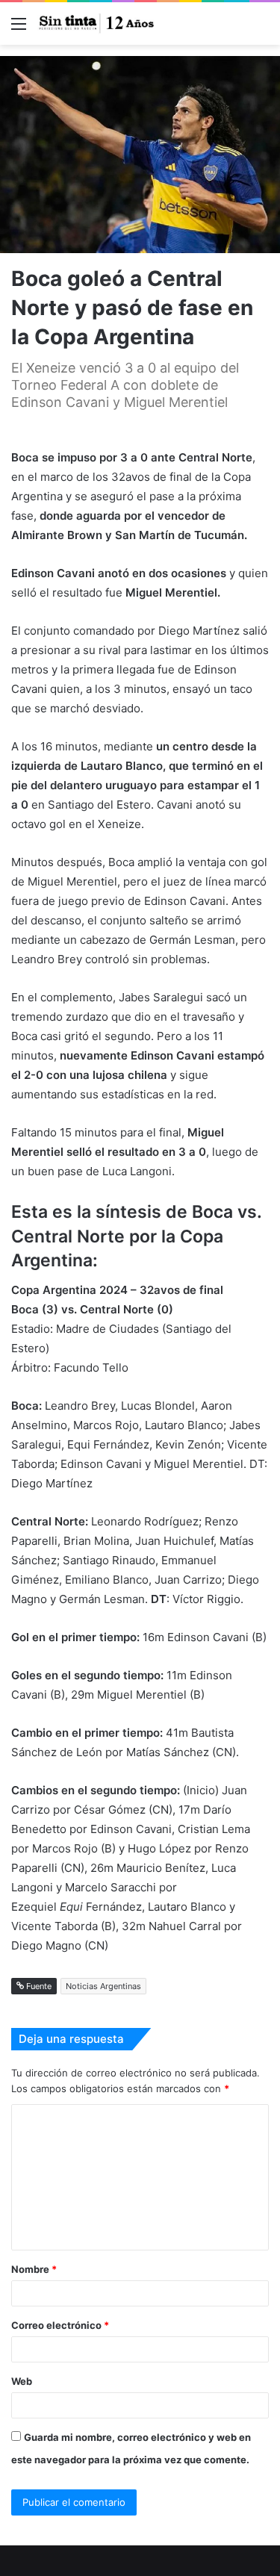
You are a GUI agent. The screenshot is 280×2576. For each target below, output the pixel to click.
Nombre (34, 2269)
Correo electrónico (60, 2325)
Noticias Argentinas (103, 1986)
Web (22, 2381)
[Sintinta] (97, 24)
